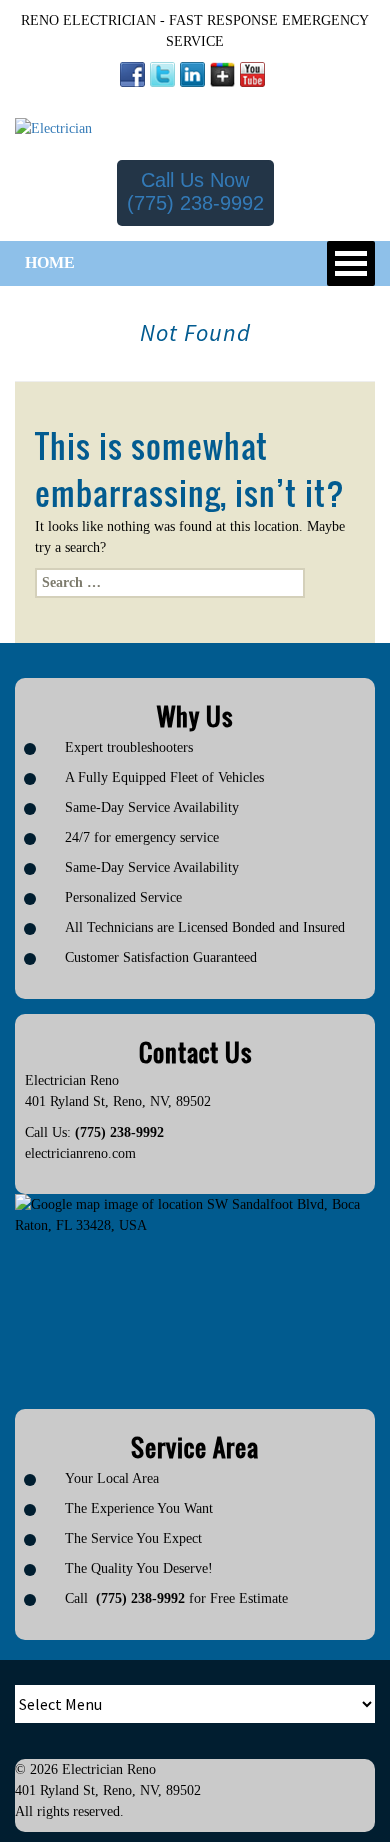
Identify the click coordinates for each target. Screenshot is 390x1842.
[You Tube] (252, 74)
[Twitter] (162, 74)
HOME (50, 262)
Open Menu (351, 263)
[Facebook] (132, 74)
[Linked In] (192, 74)
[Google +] (222, 74)
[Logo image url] (53, 127)
